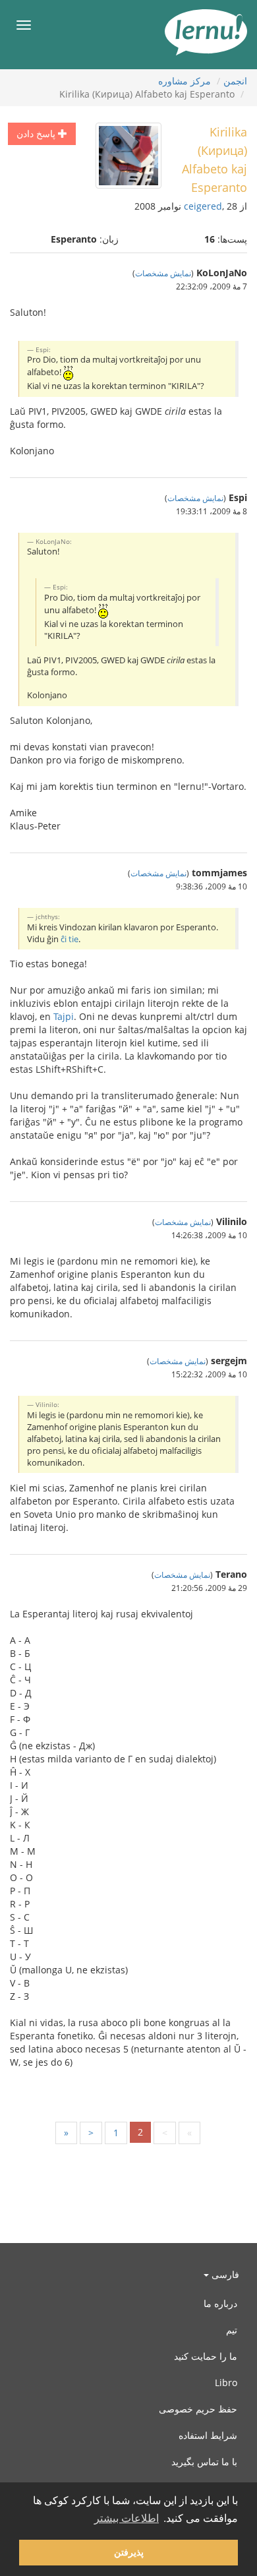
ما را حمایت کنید (206, 2356)
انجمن (235, 81)
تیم (232, 2330)
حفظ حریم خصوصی (198, 2409)
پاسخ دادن (37, 134)
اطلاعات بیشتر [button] (127, 2518)
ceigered (203, 206)
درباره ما (220, 2303)
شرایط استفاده (208, 2435)
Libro (226, 2382)
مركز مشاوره (185, 81)
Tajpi (64, 1016)
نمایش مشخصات (163, 273)
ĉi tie (70, 939)
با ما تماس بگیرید (204, 2462)
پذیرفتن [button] (129, 2552)
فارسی (224, 2274)
